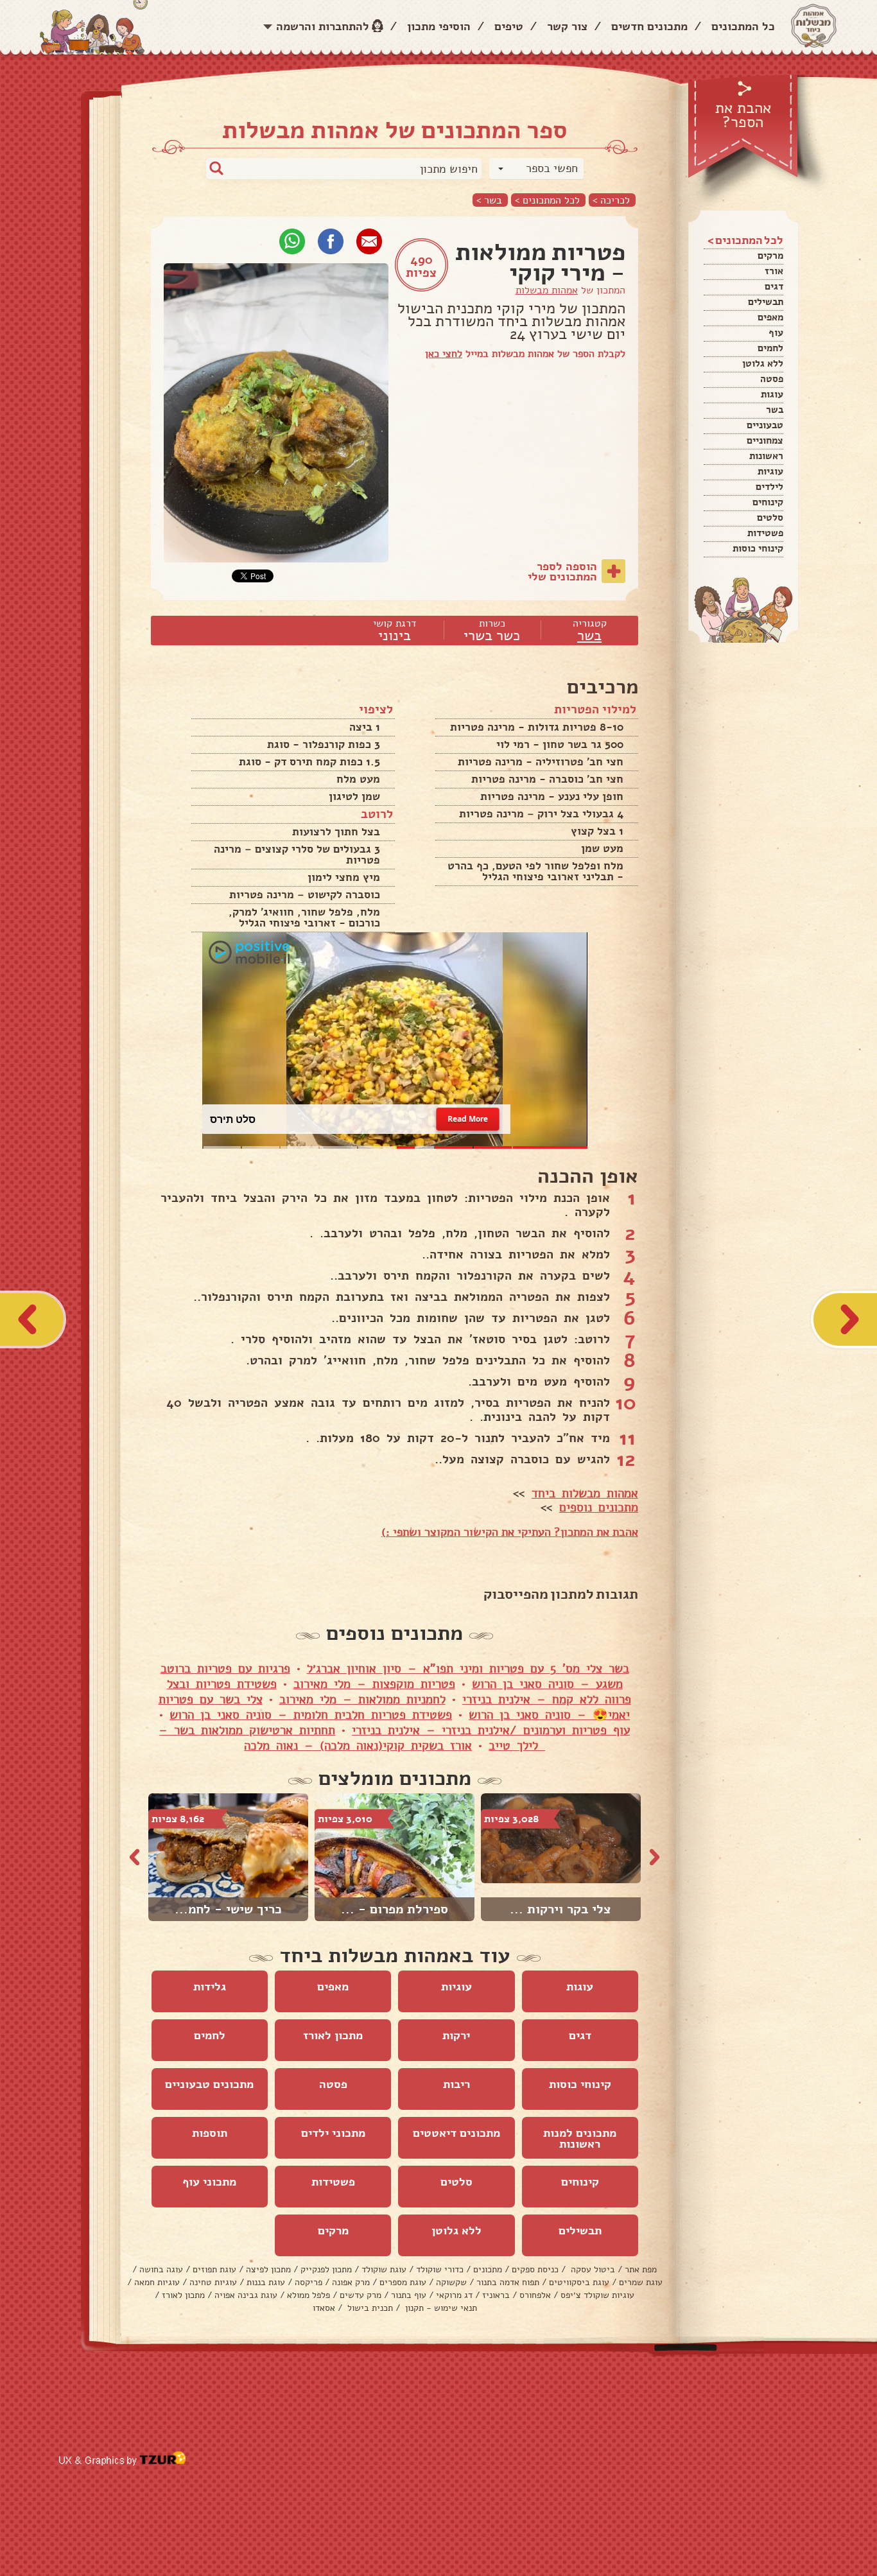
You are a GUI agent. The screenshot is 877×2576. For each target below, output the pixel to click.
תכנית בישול (369, 2308)
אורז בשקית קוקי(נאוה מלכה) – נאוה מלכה (358, 1746)
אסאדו (324, 2308)
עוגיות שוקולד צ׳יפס (597, 2295)
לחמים (770, 348)
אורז (774, 271)
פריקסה (308, 2282)
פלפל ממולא (308, 2295)
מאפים (770, 317)
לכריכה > (611, 200)
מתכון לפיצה (268, 2269)
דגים (774, 286)
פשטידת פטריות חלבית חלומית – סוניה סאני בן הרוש (311, 1715)
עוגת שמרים (641, 2282)
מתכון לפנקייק (326, 2269)
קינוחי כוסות (758, 548)
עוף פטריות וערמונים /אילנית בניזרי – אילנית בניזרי (491, 1730)
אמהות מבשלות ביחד (585, 1493)
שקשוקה (451, 2282)
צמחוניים (765, 440)
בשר (775, 410)
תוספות (210, 2133)
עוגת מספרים (403, 2282)
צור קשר (567, 26)
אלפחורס (535, 2295)
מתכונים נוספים (599, 1508)
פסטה (772, 379)
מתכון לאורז (333, 2035)
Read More (468, 1119)
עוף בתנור (409, 2295)
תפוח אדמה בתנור (508, 2282)
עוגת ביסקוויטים (579, 2282)
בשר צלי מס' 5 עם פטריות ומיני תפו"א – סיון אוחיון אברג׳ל (468, 1669)
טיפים (509, 26)
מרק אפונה (351, 2282)
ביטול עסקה (592, 2269)
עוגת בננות (266, 2282)
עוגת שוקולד (384, 2269)
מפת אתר (641, 2269)
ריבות (456, 2084)
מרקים (770, 256)
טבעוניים (765, 425)
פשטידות (765, 533)
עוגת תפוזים (214, 2269)
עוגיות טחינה (213, 2282)
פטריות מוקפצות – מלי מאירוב (374, 1684)
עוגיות (770, 471)
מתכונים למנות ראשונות (580, 2138)
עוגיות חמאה (157, 2282)
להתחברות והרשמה (323, 26)
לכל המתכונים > (547, 200)
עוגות (772, 394)
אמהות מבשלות (547, 290)
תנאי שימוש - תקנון (440, 2308)
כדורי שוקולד (440, 2269)
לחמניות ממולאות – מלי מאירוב (362, 1700)
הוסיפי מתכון (439, 26)
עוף (776, 333)
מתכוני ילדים (333, 2133)
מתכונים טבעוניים (209, 2084)
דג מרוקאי (454, 2295)
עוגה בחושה (161, 2269)
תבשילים (766, 302)
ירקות (456, 2035)
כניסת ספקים (535, 2269)
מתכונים (488, 2269)
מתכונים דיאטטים (456, 2133)
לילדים (769, 487)
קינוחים (768, 502)
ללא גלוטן (763, 363)
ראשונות (766, 456)
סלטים (770, 518)
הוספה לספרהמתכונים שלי (562, 571)
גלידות (210, 1987)
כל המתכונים (743, 26)
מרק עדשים (360, 2295)
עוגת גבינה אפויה (246, 2295)
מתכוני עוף (209, 2182)
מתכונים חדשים (649, 26)
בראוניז (496, 2295)
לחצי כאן (444, 354)
